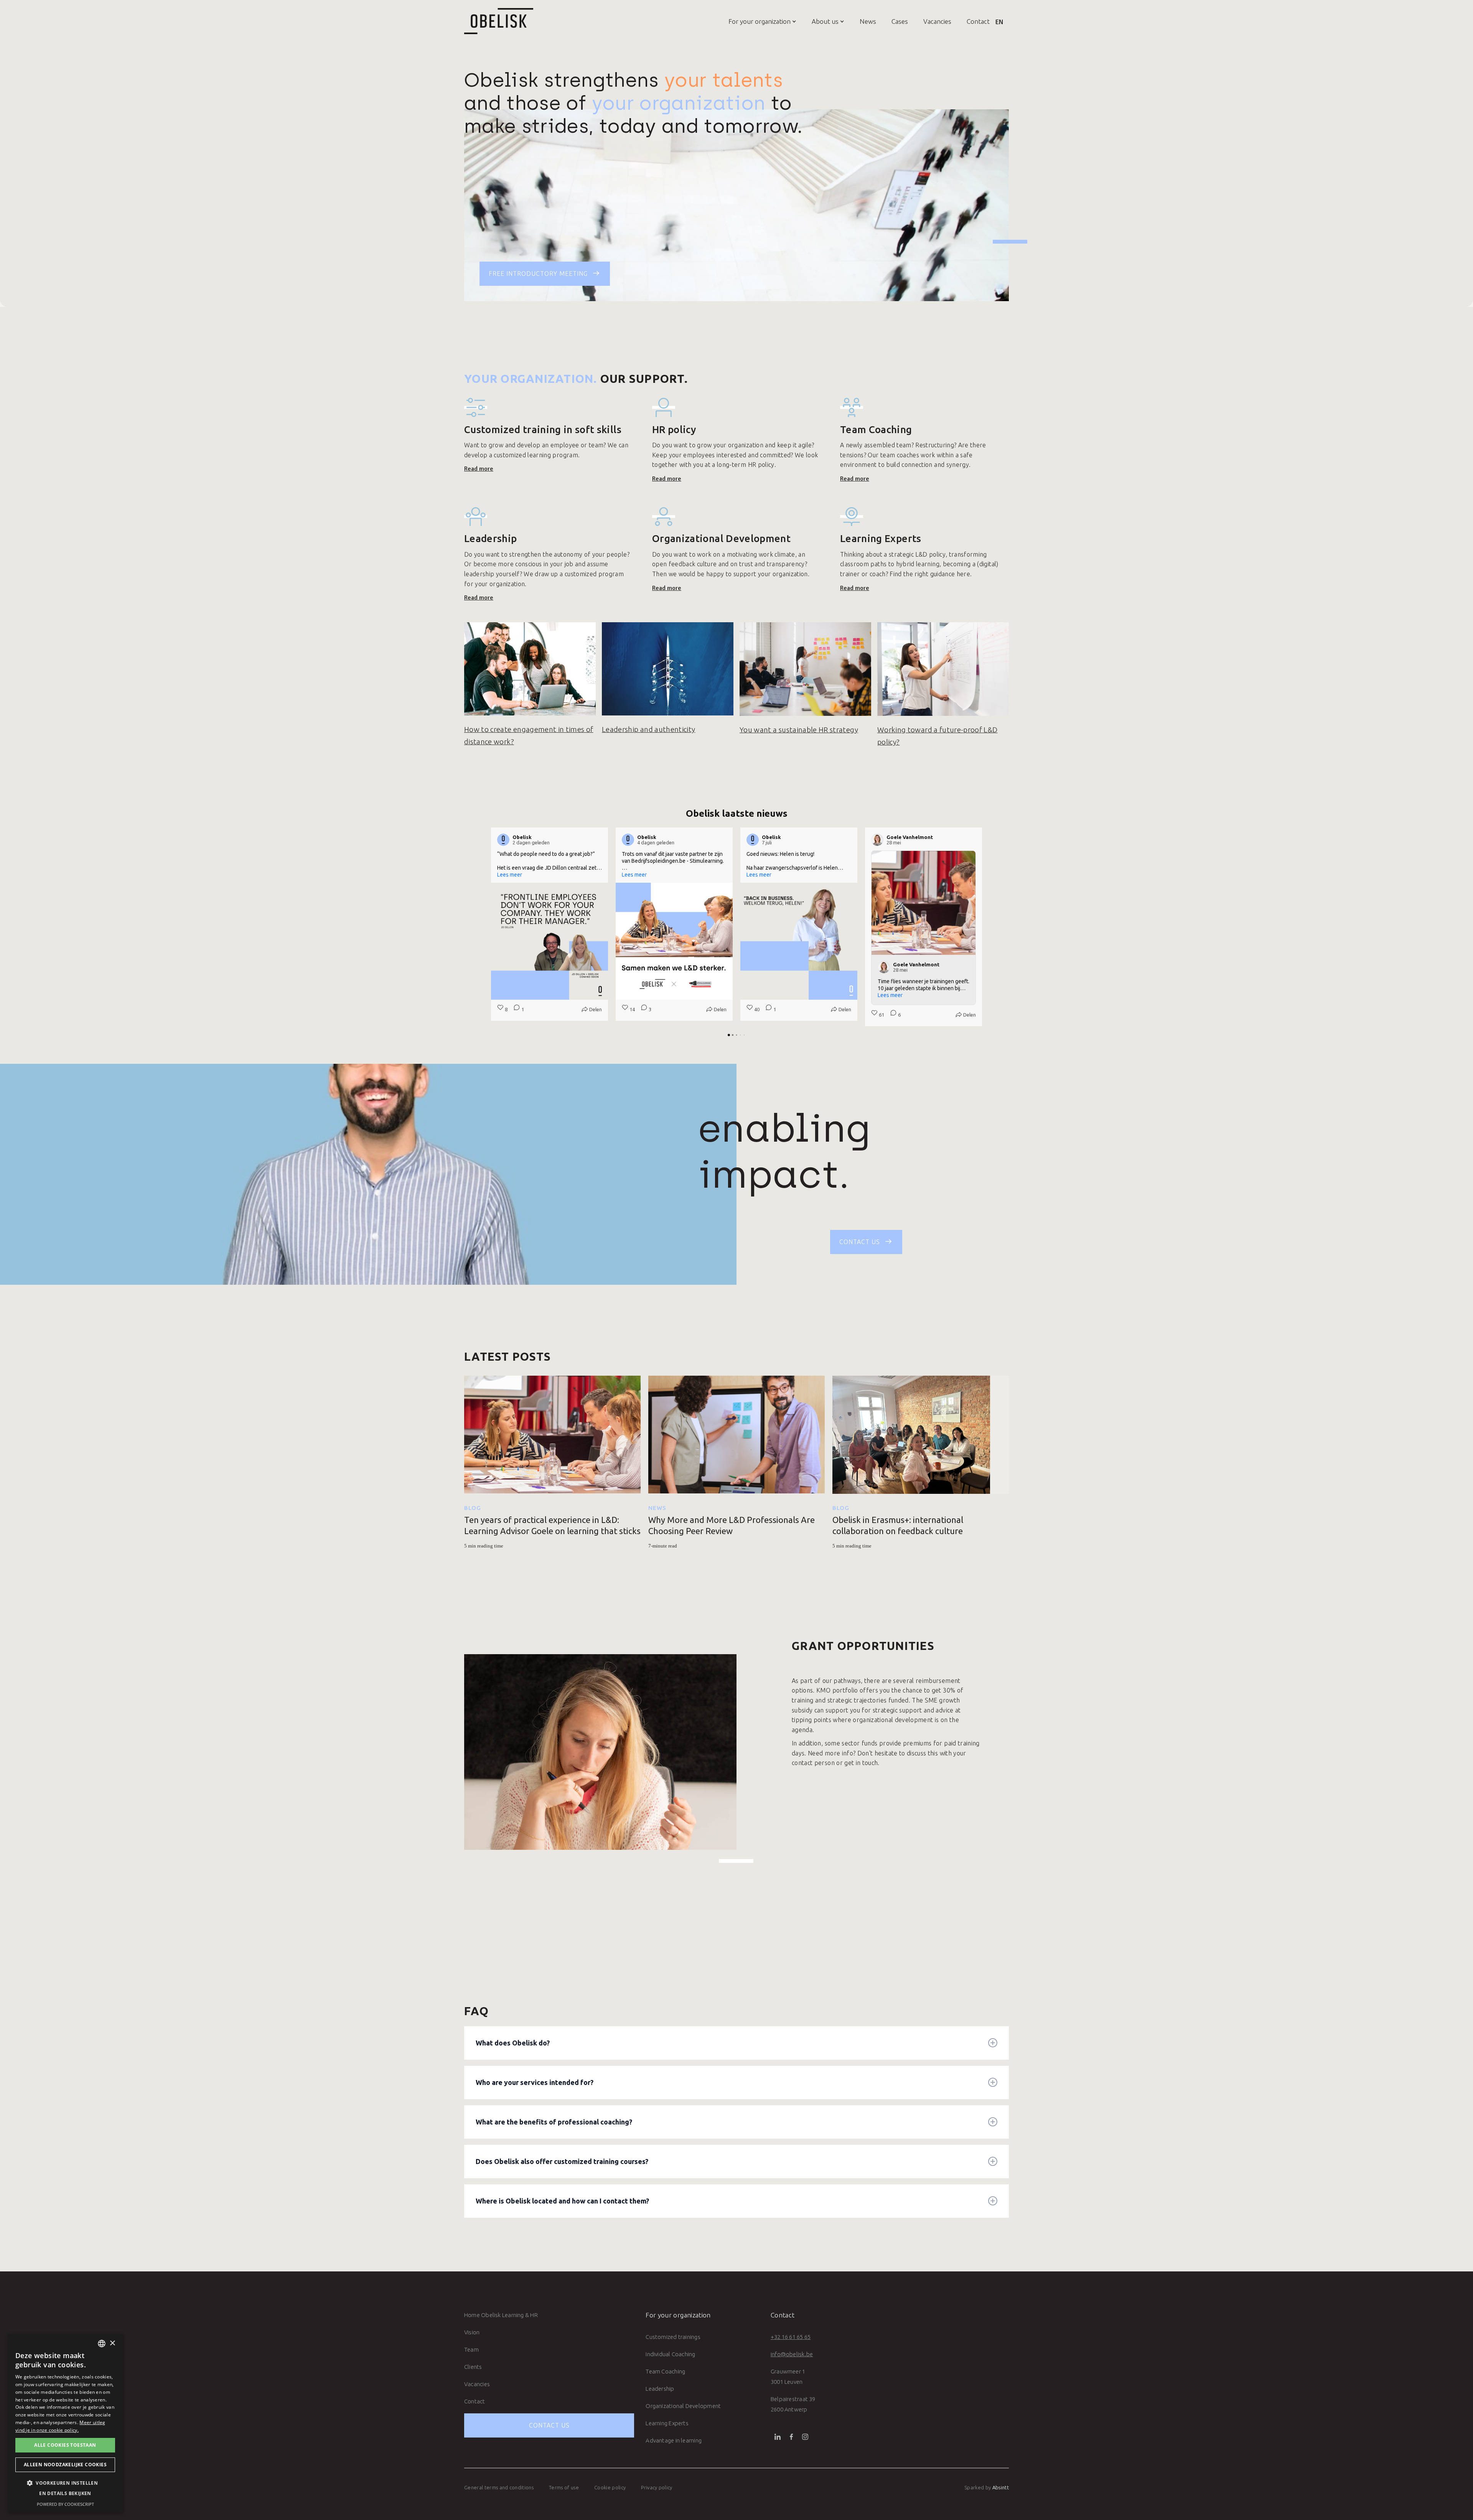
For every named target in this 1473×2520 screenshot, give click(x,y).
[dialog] (65, 2423)
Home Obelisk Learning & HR (501, 2315)
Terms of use (564, 2487)
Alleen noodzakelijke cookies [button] (65, 2465)
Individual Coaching (670, 2354)
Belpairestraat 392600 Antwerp (793, 2404)
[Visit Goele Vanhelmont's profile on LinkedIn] (879, 840)
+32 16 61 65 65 (791, 2337)
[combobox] (102, 2344)
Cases (900, 21)
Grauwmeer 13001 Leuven (788, 2377)
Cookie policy (610, 2487)
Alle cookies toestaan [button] (65, 2445)
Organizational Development (683, 2406)
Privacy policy (657, 2487)
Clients (473, 2367)
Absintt (1001, 2487)
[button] (755, 21)
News (868, 21)
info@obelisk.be (792, 2354)
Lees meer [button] (510, 875)
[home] (499, 21)
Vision (472, 2332)
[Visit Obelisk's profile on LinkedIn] (505, 840)
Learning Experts (667, 2423)
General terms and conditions (499, 2487)
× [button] (112, 2343)
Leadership (660, 2389)
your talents (724, 80)
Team (471, 2349)
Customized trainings (673, 2337)
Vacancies (937, 21)
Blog (473, 1508)
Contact (978, 21)
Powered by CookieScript (65, 2504)
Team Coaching (665, 2371)
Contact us (549, 2425)
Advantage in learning (674, 2440)
